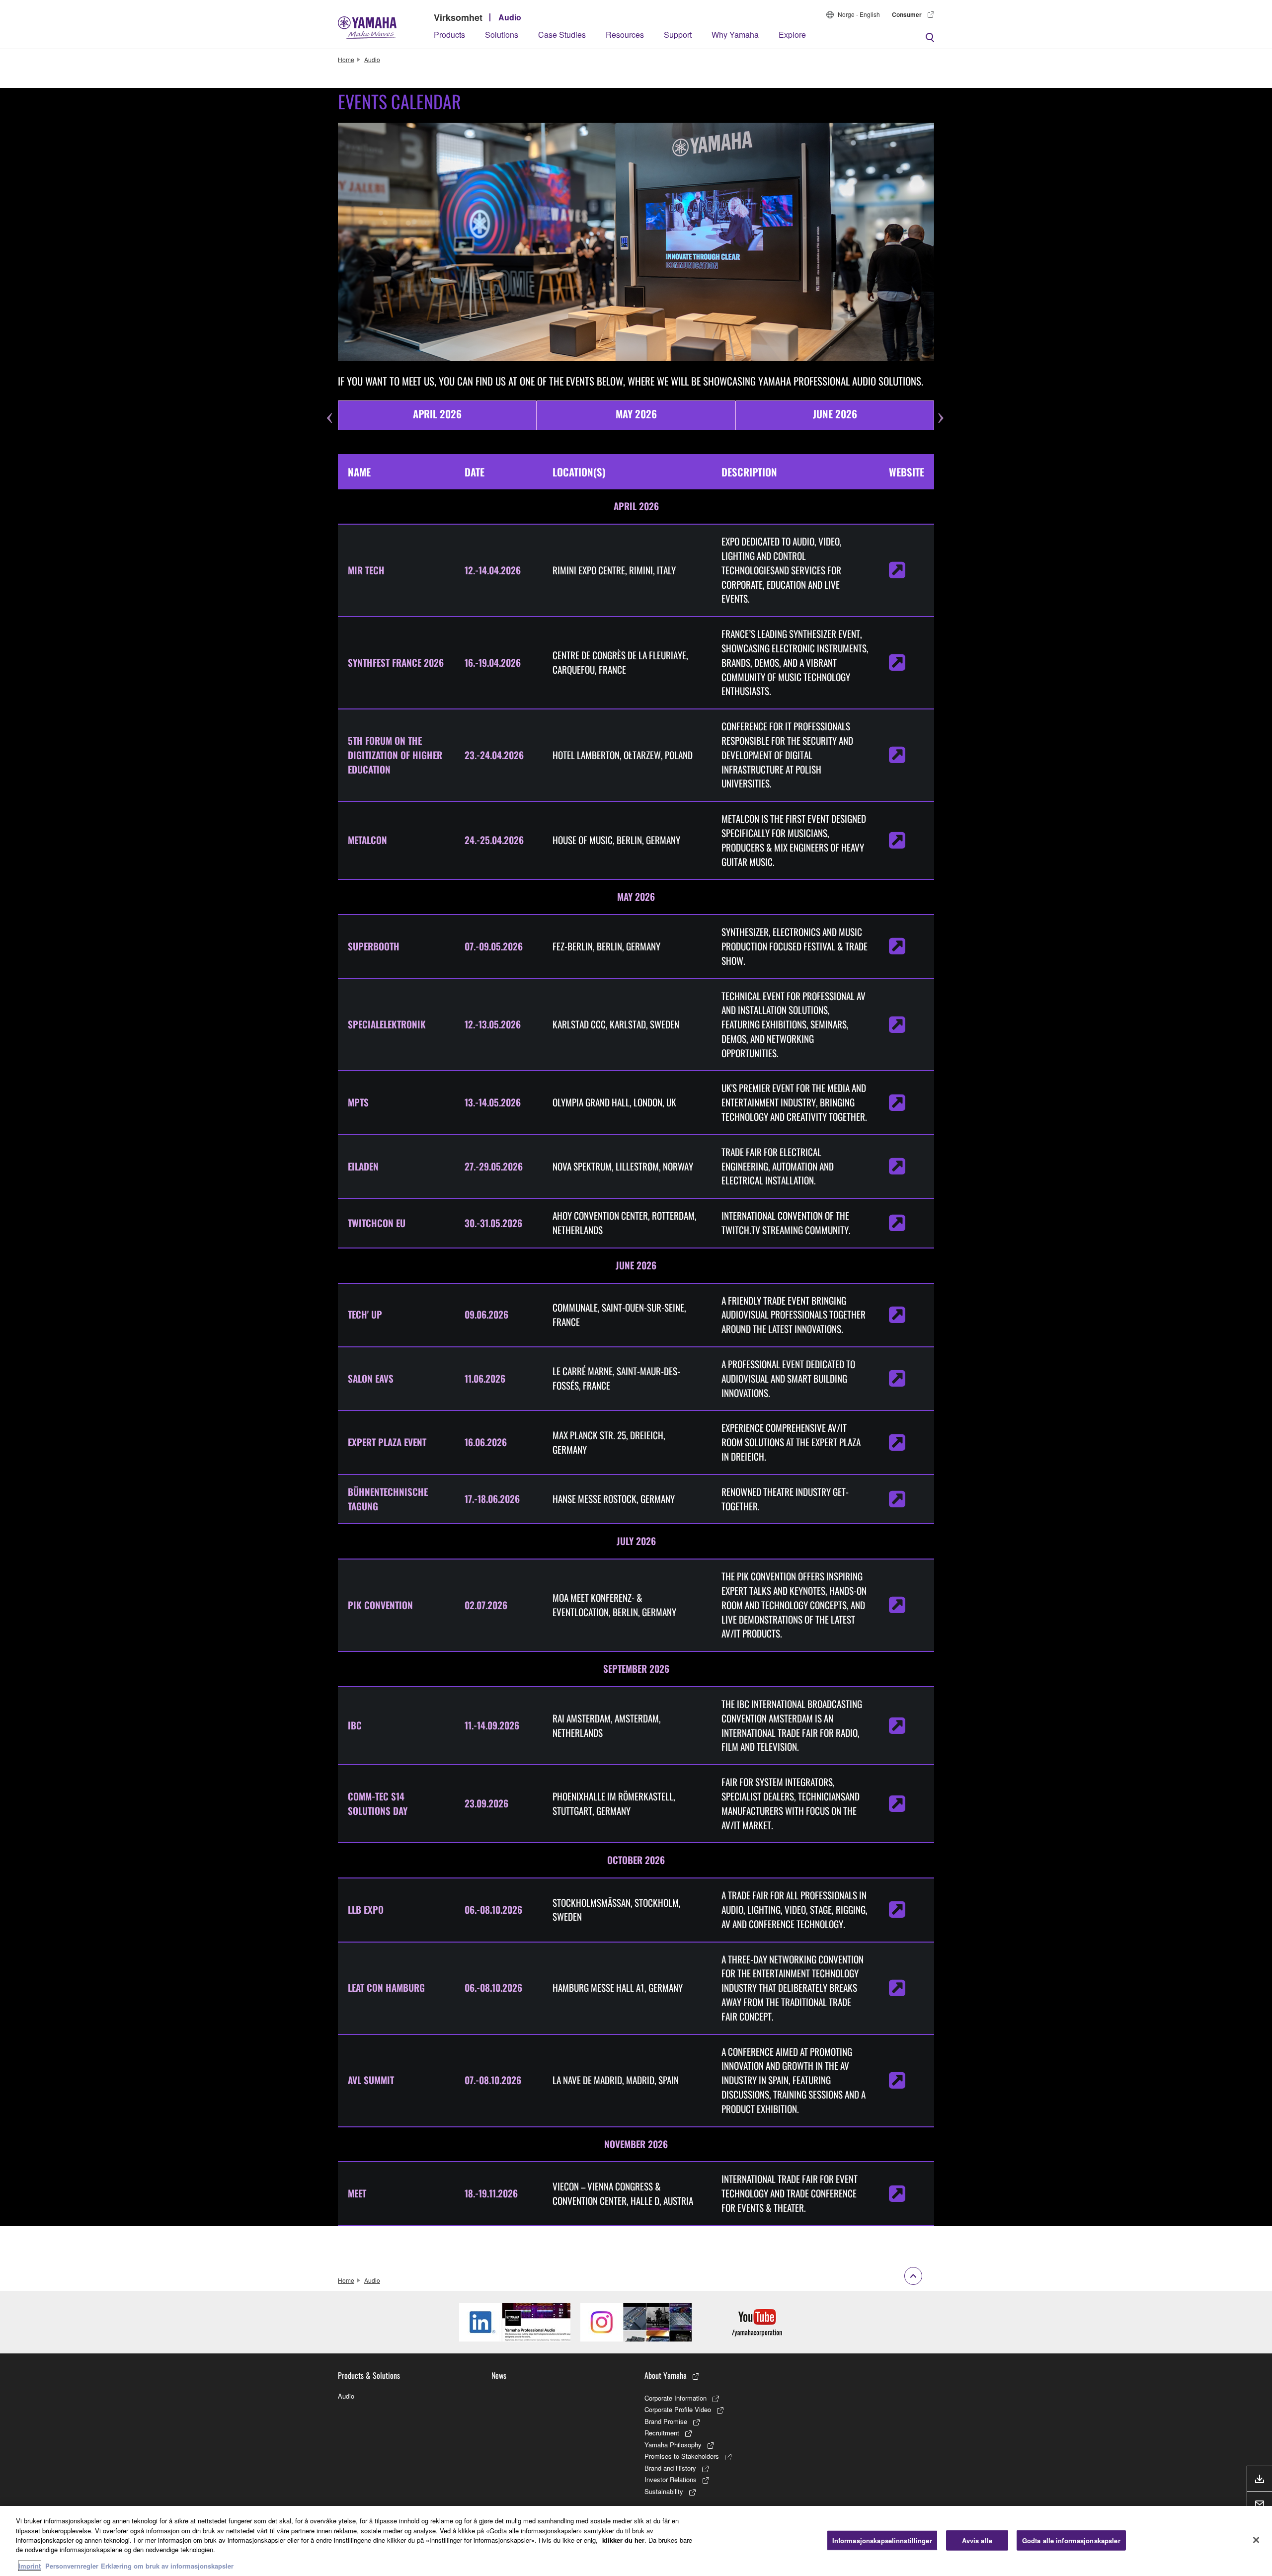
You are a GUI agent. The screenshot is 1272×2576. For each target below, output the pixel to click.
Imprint (30, 2566)
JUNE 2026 (835, 414)
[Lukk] (1256, 2540)
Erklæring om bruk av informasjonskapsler (167, 2566)
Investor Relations (671, 2479)
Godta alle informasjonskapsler (1071, 2540)
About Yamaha (666, 2375)
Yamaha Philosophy (673, 2445)
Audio (510, 17)
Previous (330, 400)
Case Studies (562, 35)
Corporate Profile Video (678, 2409)
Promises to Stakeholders (682, 2456)
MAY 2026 (636, 414)
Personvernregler (72, 2566)
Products (449, 35)
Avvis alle (977, 2540)
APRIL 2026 (437, 414)
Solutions (502, 35)
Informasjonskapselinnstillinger (882, 2540)
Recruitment (662, 2433)
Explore (792, 35)
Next (942, 400)
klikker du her (623, 2540)
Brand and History (670, 2468)
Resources (625, 35)
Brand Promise (666, 2421)
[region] (636, 2541)
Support (678, 35)
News (499, 2375)
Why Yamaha (735, 35)
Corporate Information (676, 2398)
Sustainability (664, 2491)
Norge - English (859, 14)
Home (346, 59)
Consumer (907, 14)
